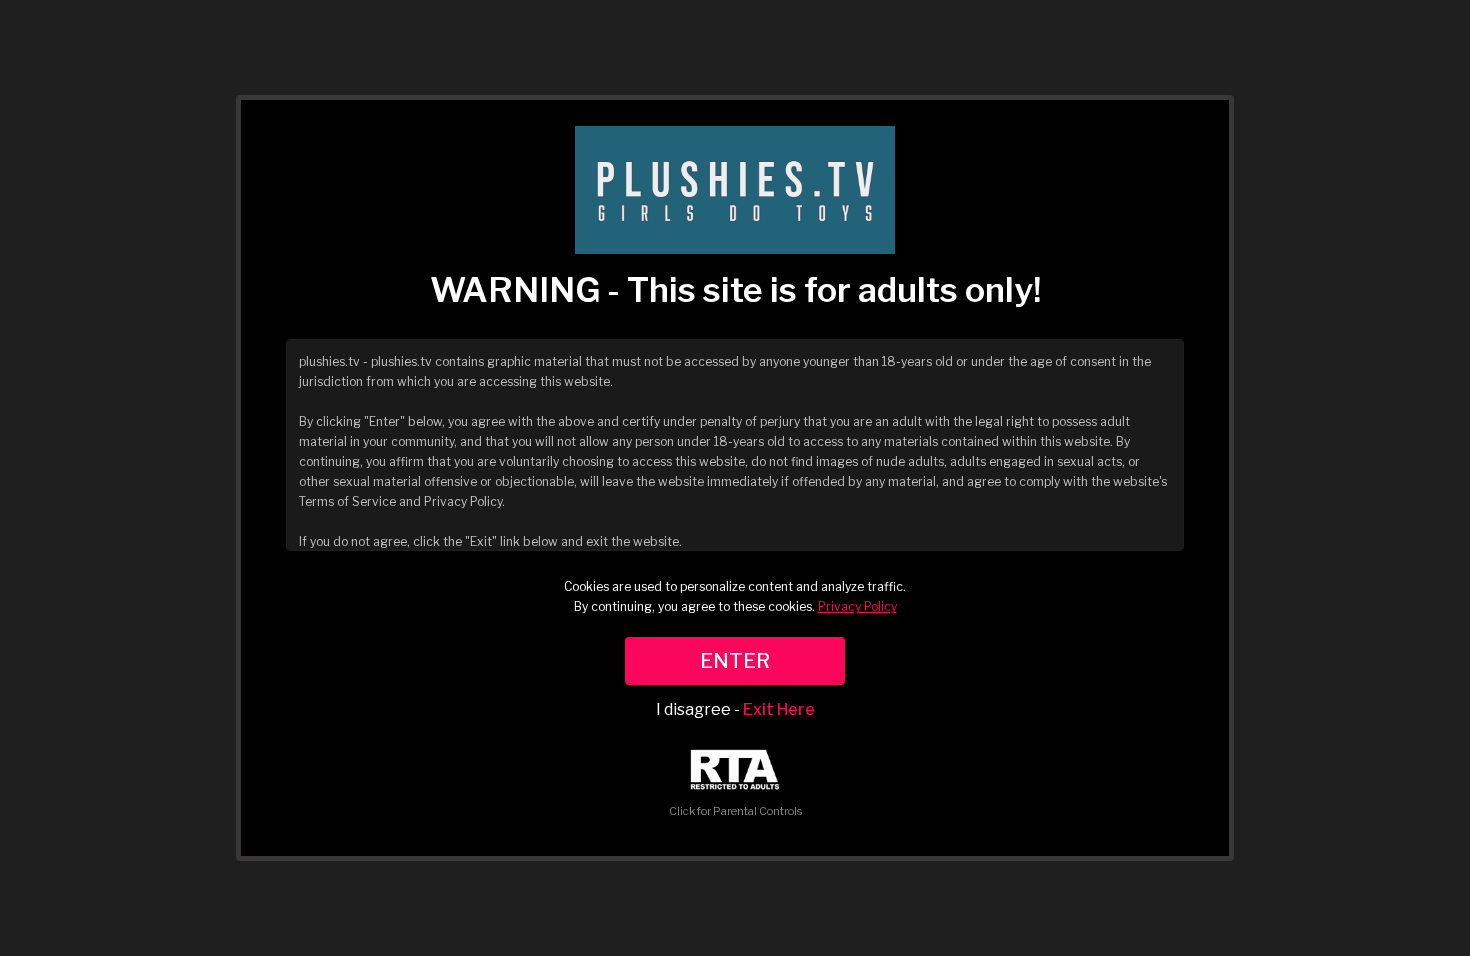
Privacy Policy (857, 606)
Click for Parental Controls (735, 811)
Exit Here (779, 709)
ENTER (735, 661)
